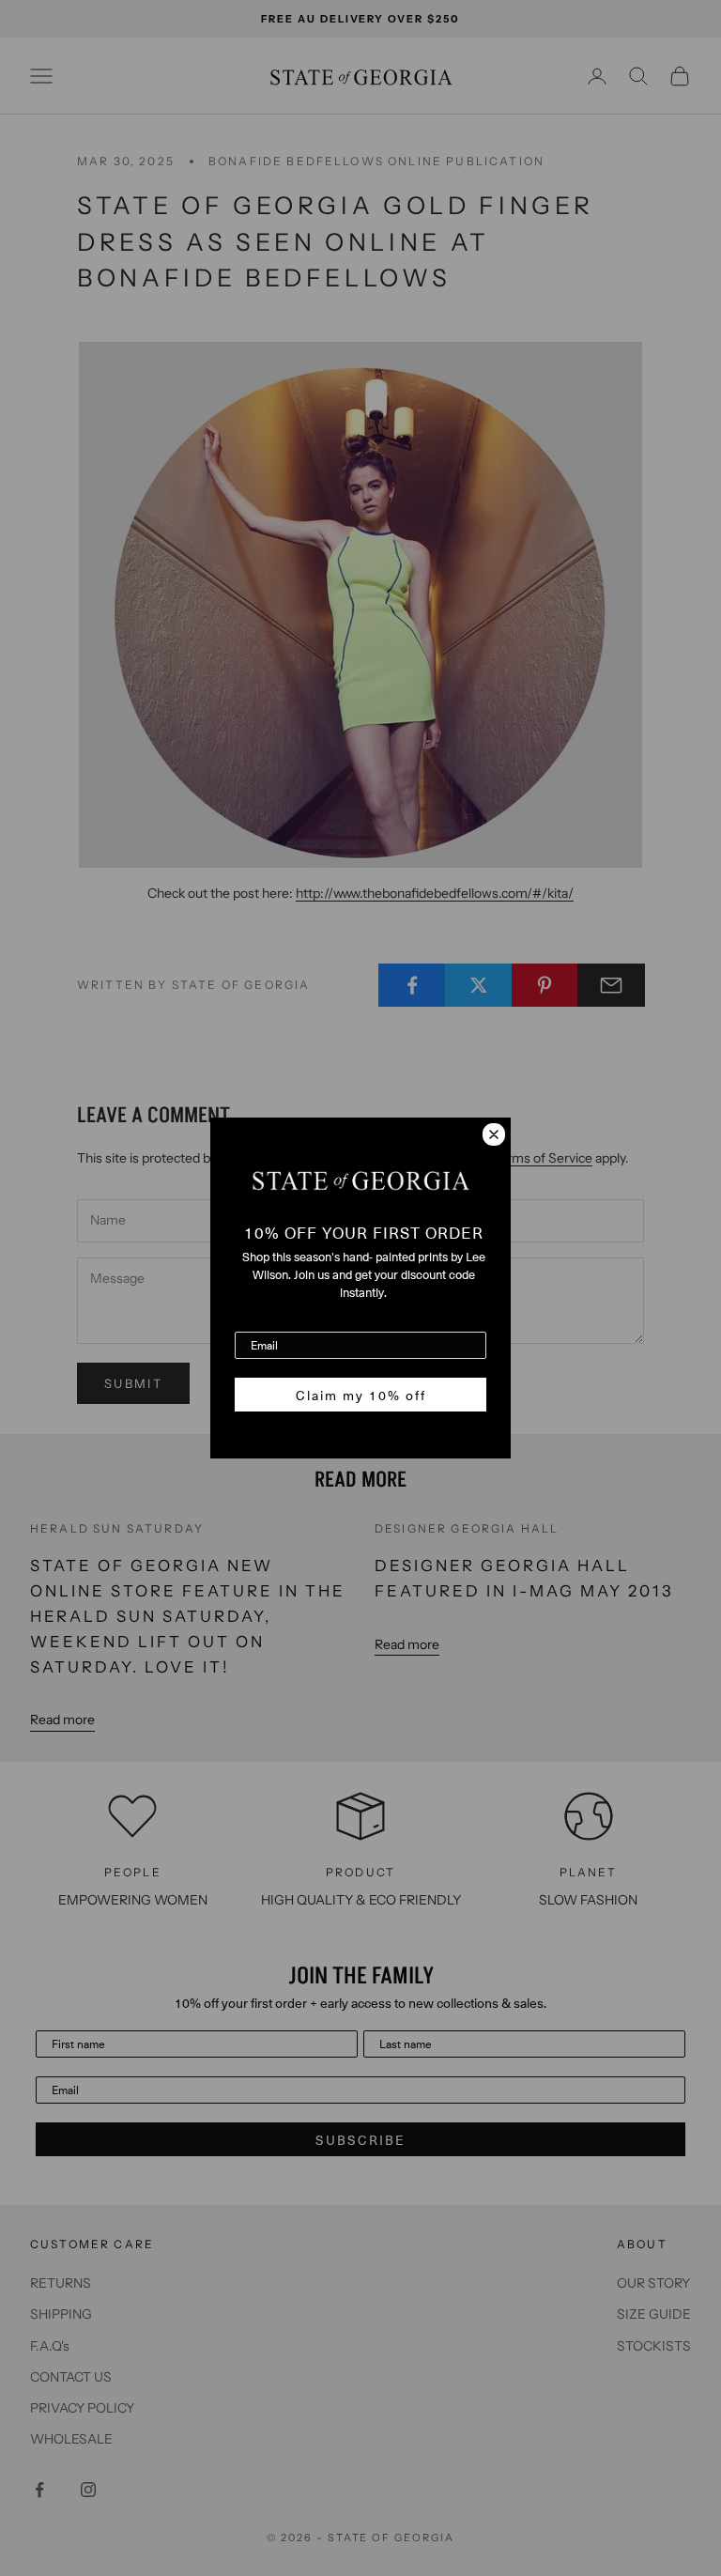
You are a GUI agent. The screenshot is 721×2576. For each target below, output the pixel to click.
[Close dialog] (494, 1134)
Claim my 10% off (361, 1395)
